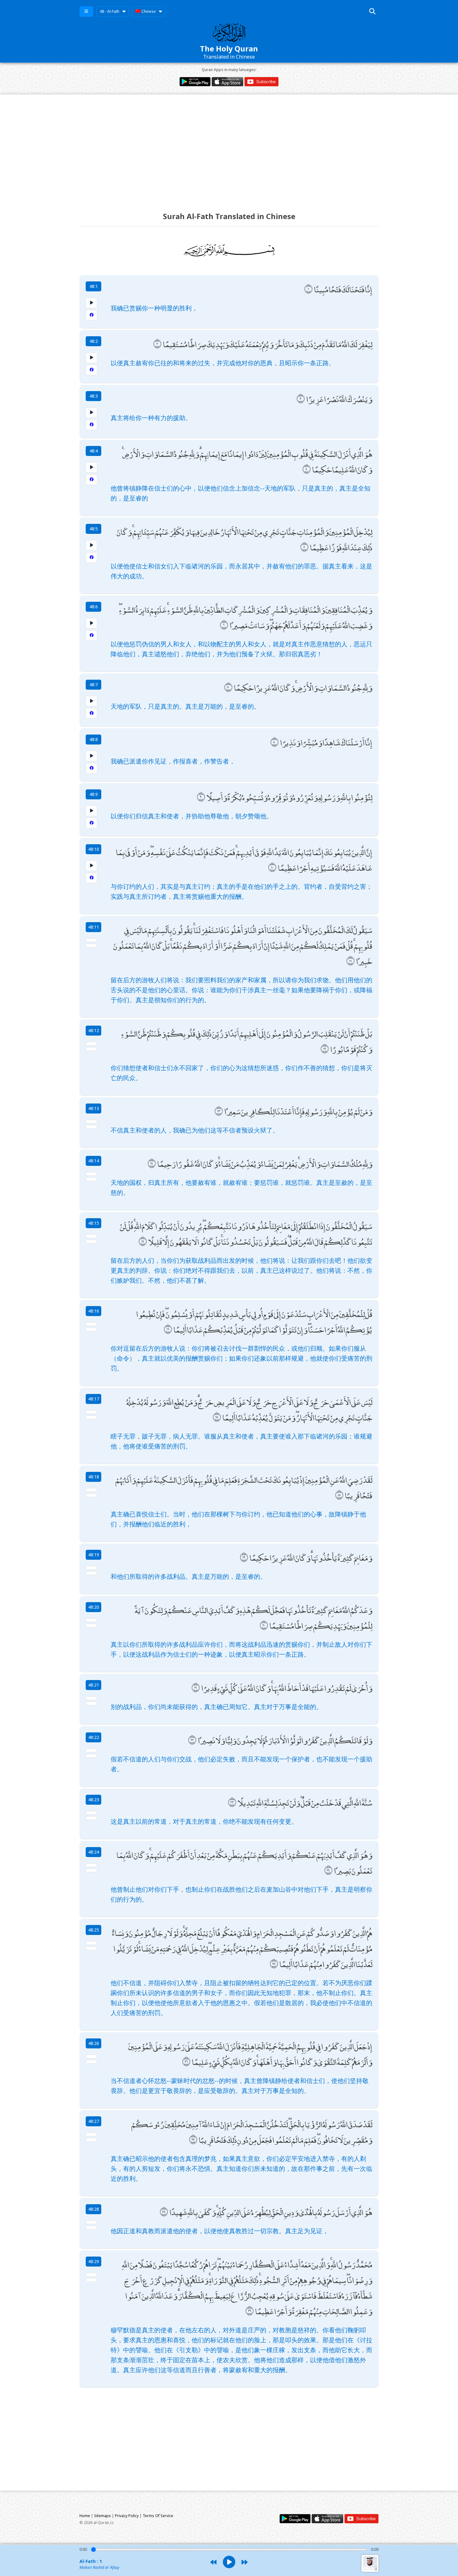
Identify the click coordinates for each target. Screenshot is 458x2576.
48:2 (94, 341)
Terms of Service (158, 2516)
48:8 (94, 739)
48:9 (94, 794)
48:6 (94, 607)
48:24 (94, 1852)
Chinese (148, 11)
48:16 (94, 1311)
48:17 (94, 1399)
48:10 (94, 849)
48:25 (94, 1930)
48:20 (94, 1607)
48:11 (94, 927)
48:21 (94, 1685)
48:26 (94, 2043)
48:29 (94, 2261)
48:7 (94, 685)
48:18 (94, 1477)
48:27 (94, 2121)
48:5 (94, 529)
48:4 (94, 451)
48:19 (94, 1555)
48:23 (94, 1800)
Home (85, 2516)
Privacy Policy (127, 2516)
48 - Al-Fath (110, 11)
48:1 (94, 286)
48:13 (94, 1108)
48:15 (94, 1223)
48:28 (94, 2209)
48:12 (94, 1030)
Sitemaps (103, 2516)
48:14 (94, 1161)
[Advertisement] (229, 147)
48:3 (94, 396)
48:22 (94, 1737)
